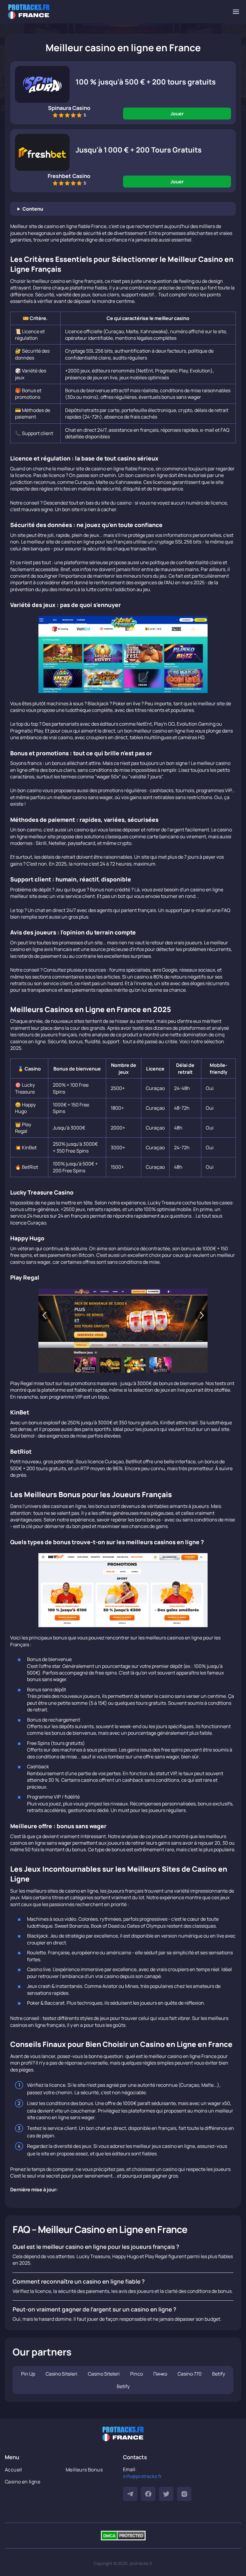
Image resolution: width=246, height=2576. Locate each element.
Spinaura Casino (69, 108)
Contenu (33, 209)
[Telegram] (130, 2494)
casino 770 (190, 2374)
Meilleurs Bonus (84, 2470)
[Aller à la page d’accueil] (29, 12)
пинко (160, 2374)
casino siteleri (61, 2374)
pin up (28, 2374)
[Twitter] (166, 2494)
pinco (136, 2374)
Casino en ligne (22, 2482)
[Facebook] (148, 2494)
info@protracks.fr (142, 2476)
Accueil (13, 2470)
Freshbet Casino (69, 176)
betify (219, 2374)
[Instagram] (184, 2494)
